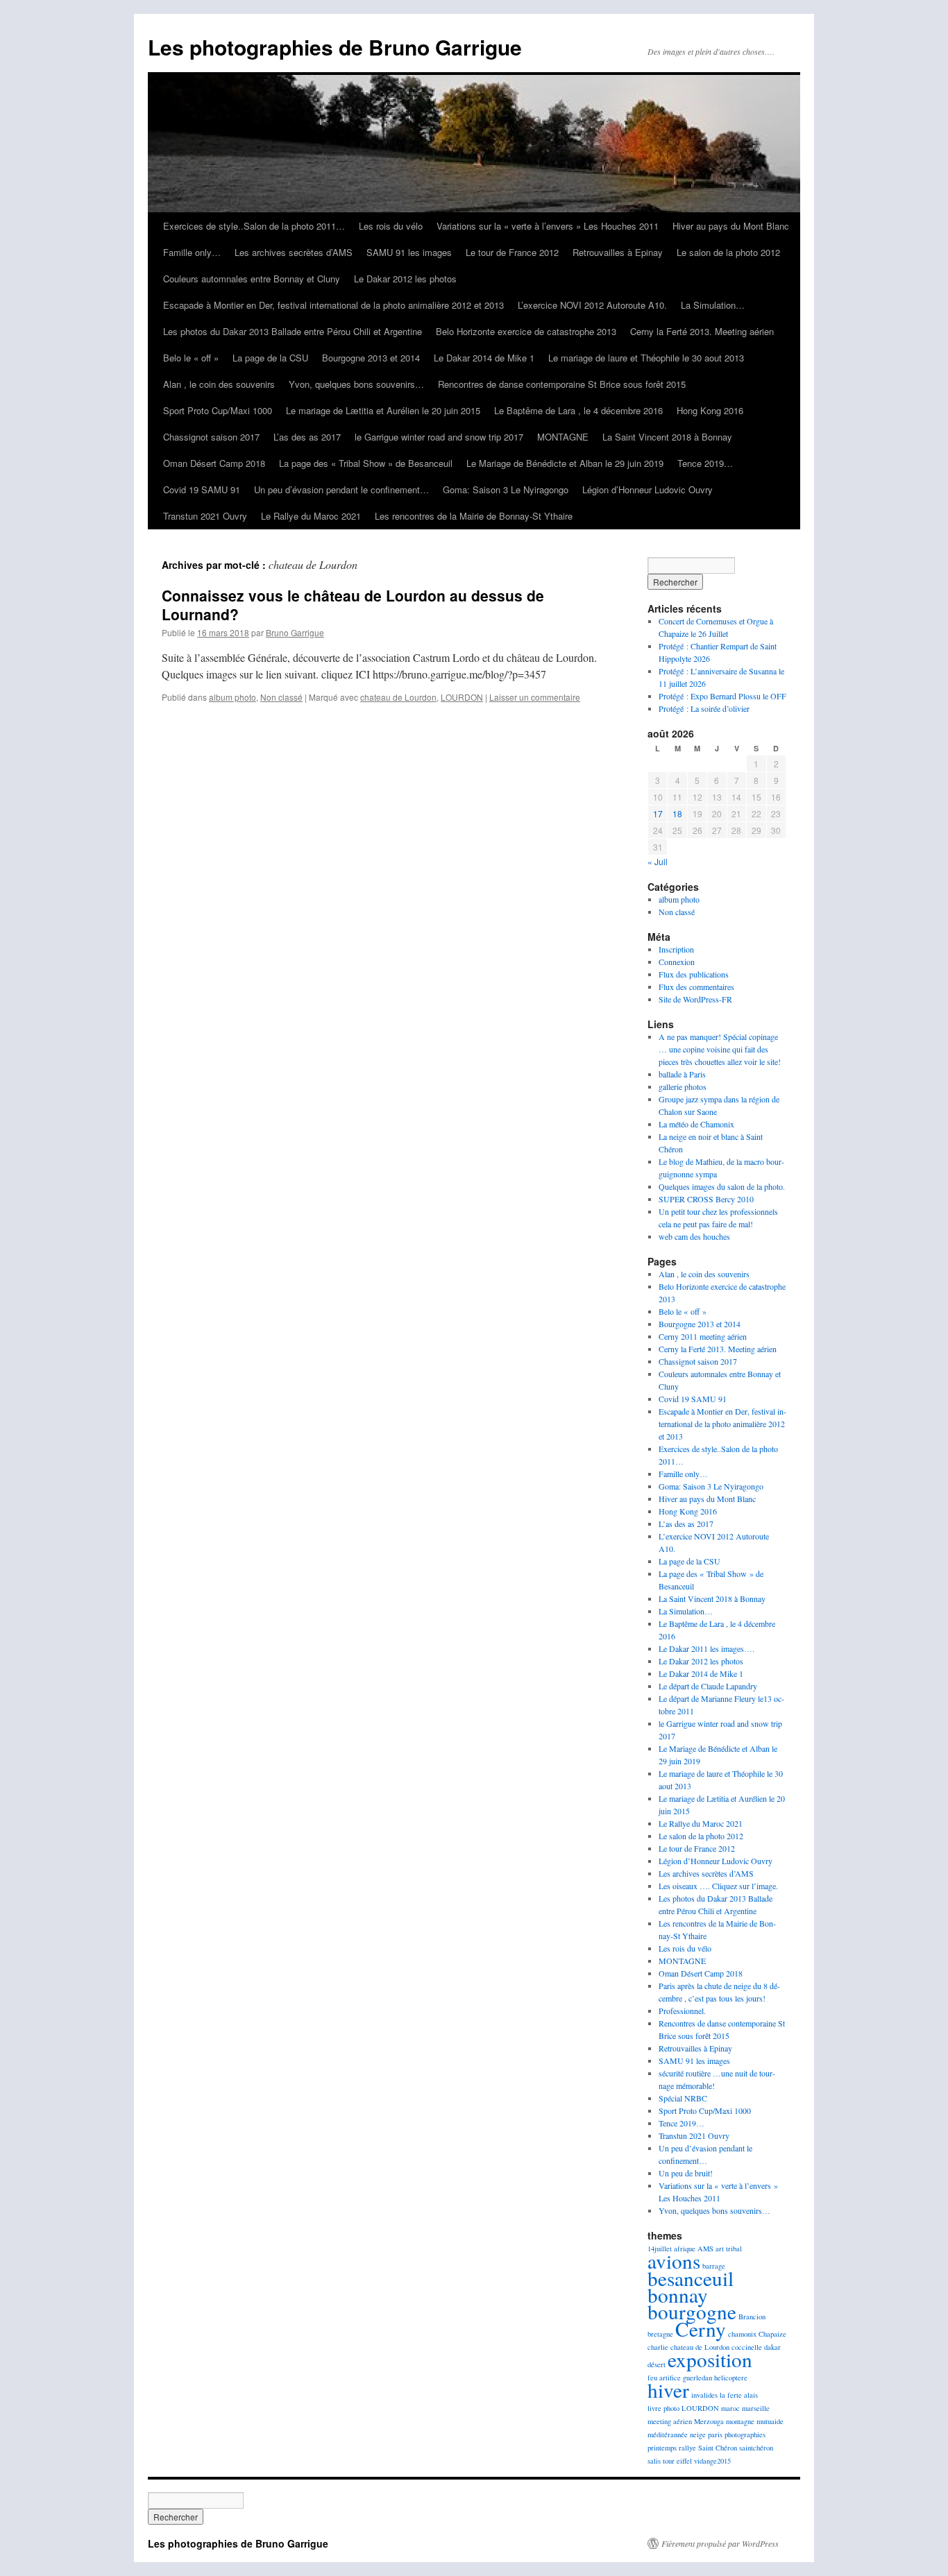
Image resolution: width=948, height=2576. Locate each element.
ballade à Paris (682, 1074)
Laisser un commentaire (535, 697)
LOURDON (462, 697)
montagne (740, 2421)
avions (674, 2261)
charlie (658, 2347)
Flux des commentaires (696, 987)
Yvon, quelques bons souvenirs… (356, 384)
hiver (668, 2390)
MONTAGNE (563, 437)
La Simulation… (713, 305)
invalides (704, 2395)
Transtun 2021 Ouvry (205, 516)
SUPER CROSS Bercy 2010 (706, 1199)
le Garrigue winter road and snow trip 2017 (439, 437)
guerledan (697, 2378)
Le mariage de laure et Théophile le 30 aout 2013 (646, 358)
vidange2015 (712, 2461)
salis (654, 2461)
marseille (756, 2408)
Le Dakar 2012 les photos (405, 279)
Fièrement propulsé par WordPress (720, 2543)
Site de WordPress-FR (695, 999)
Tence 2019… (705, 463)
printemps (662, 2448)
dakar (772, 2347)
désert (657, 2364)
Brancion (752, 2317)
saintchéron (756, 2448)
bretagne (660, 2334)
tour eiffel (677, 2461)
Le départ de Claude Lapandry (708, 1686)
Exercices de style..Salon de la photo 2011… (254, 226)
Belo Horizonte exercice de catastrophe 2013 (526, 331)
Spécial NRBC (683, 2098)
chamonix (742, 2334)
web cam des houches (694, 1236)
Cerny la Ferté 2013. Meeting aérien (702, 331)
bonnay (678, 2295)
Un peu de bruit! (686, 2173)
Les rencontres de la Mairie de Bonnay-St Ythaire (474, 516)
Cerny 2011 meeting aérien (703, 1336)
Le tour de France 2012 (512, 252)
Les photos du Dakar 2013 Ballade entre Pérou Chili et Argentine (293, 331)
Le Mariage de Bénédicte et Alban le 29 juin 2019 (565, 463)
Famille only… (192, 252)
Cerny (701, 2329)
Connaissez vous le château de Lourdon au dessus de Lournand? (353, 605)
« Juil (658, 861)
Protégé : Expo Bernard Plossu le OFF (722, 696)
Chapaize (772, 2334)
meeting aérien (670, 2421)
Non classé (281, 697)
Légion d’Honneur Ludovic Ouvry (647, 489)
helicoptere (731, 2378)
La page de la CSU (270, 358)
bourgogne (692, 2311)
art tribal (729, 2249)
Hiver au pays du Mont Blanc (731, 226)
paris (715, 2434)
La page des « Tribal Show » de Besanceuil (366, 463)
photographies (745, 2434)
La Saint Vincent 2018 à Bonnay (667, 437)
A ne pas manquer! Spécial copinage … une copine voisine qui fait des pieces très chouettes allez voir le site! (720, 1049)
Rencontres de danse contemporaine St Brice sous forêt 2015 (562, 384)
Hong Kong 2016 (710, 410)
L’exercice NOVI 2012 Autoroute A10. (592, 305)
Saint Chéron (718, 2448)
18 (677, 813)
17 (658, 813)
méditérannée (668, 2434)
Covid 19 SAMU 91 (202, 489)
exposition (710, 2359)
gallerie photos (683, 1086)
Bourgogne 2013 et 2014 (371, 358)
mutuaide (770, 2421)
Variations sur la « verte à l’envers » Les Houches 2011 (548, 226)
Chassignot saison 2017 (211, 437)
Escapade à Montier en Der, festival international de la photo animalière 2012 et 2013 (333, 305)
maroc (730, 2408)
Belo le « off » (191, 358)
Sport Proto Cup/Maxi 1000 (218, 410)
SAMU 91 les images (409, 252)
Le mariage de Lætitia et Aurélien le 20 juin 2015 (383, 410)
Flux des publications (694, 974)
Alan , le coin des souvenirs (219, 384)
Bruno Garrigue (295, 632)
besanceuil (691, 2278)
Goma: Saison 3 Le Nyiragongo (506, 489)
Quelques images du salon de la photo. (722, 1186)
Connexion (677, 962)
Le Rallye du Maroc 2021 (311, 516)
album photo (232, 697)
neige (698, 2434)
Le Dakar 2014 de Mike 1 (484, 358)
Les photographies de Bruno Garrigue (335, 47)
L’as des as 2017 (307, 437)
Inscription (676, 949)
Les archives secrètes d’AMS (294, 252)
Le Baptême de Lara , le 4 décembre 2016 (578, 410)
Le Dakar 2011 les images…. (706, 1648)
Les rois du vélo (391, 226)
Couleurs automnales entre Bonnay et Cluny (252, 279)
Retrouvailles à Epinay (618, 252)
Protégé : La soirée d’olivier (704, 708)
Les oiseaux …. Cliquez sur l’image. (718, 1886)
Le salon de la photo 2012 (728, 252)
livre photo (663, 2408)
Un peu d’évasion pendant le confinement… (341, 489)
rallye (687, 2448)
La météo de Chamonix (696, 1124)
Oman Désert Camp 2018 (214, 463)
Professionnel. (682, 2011)
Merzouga (709, 2421)
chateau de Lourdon (398, 697)
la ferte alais (739, 2395)
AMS (705, 2249)
